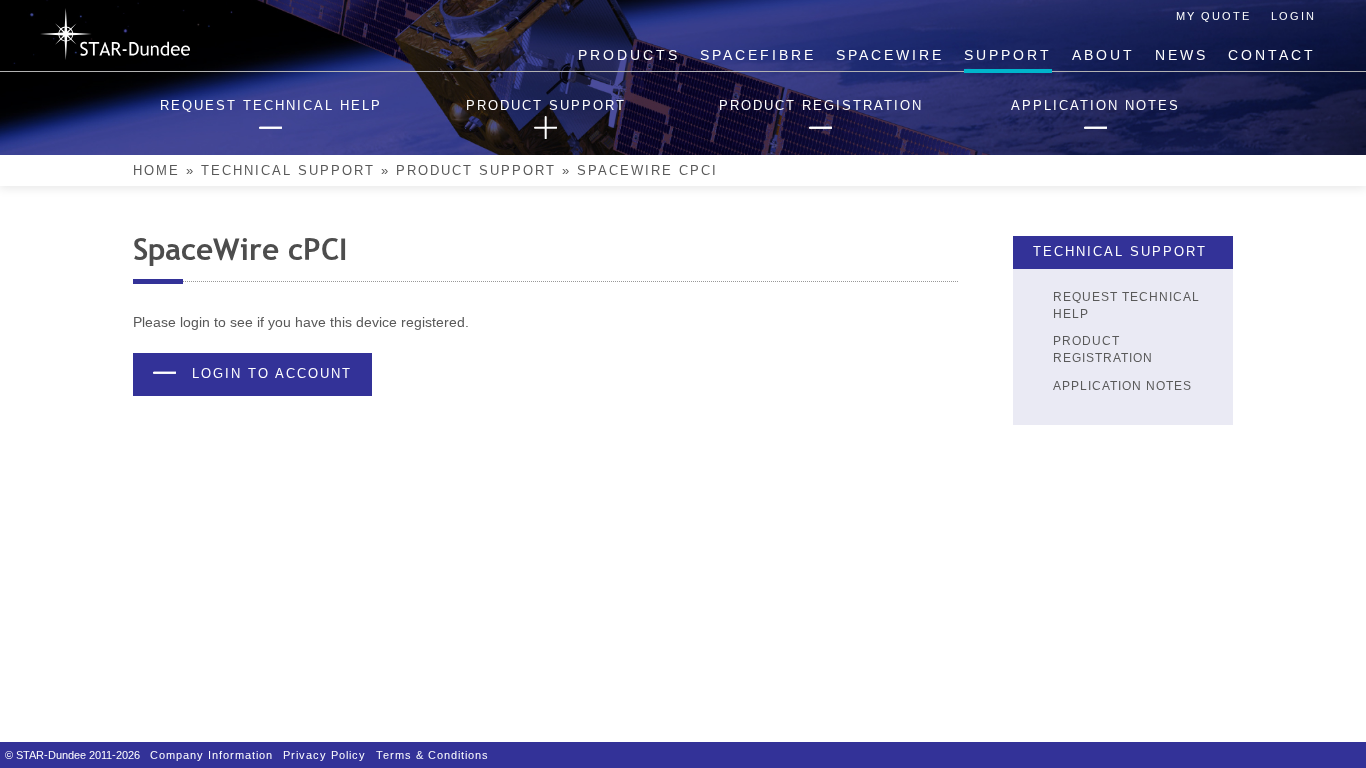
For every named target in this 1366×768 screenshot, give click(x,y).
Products (629, 55)
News (1181, 55)
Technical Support (288, 171)
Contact (1272, 55)
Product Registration (1103, 349)
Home (156, 171)
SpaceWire (890, 55)
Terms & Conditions (432, 755)
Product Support (476, 171)
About (1103, 55)
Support (1008, 55)
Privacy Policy (324, 755)
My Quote (1213, 16)
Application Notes (1122, 386)
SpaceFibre (758, 55)
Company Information (211, 755)
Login (1293, 16)
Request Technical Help (1126, 305)
